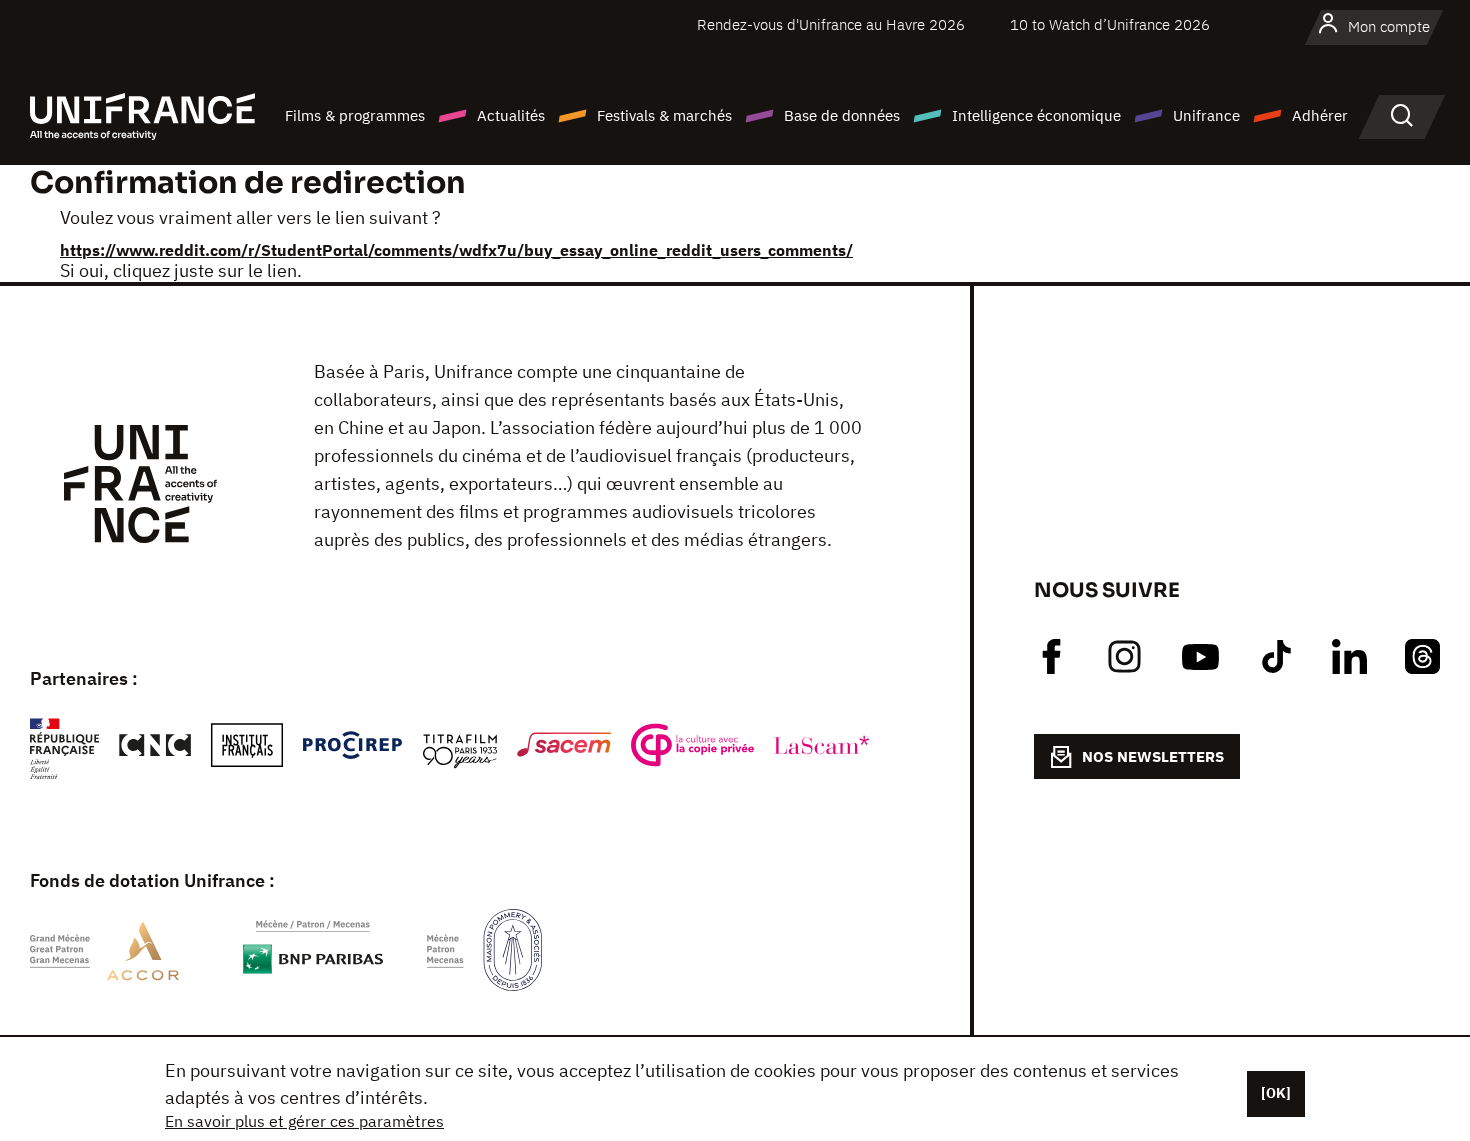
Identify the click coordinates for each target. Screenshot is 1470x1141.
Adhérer (1320, 115)
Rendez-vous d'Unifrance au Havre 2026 (831, 24)
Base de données (842, 115)
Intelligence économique (1036, 115)
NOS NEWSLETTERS (1153, 756)
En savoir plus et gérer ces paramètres (304, 1121)
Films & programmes (355, 115)
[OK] (1276, 1093)
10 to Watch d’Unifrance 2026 (1110, 24)
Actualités (511, 115)
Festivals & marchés (664, 115)
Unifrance (1206, 115)
